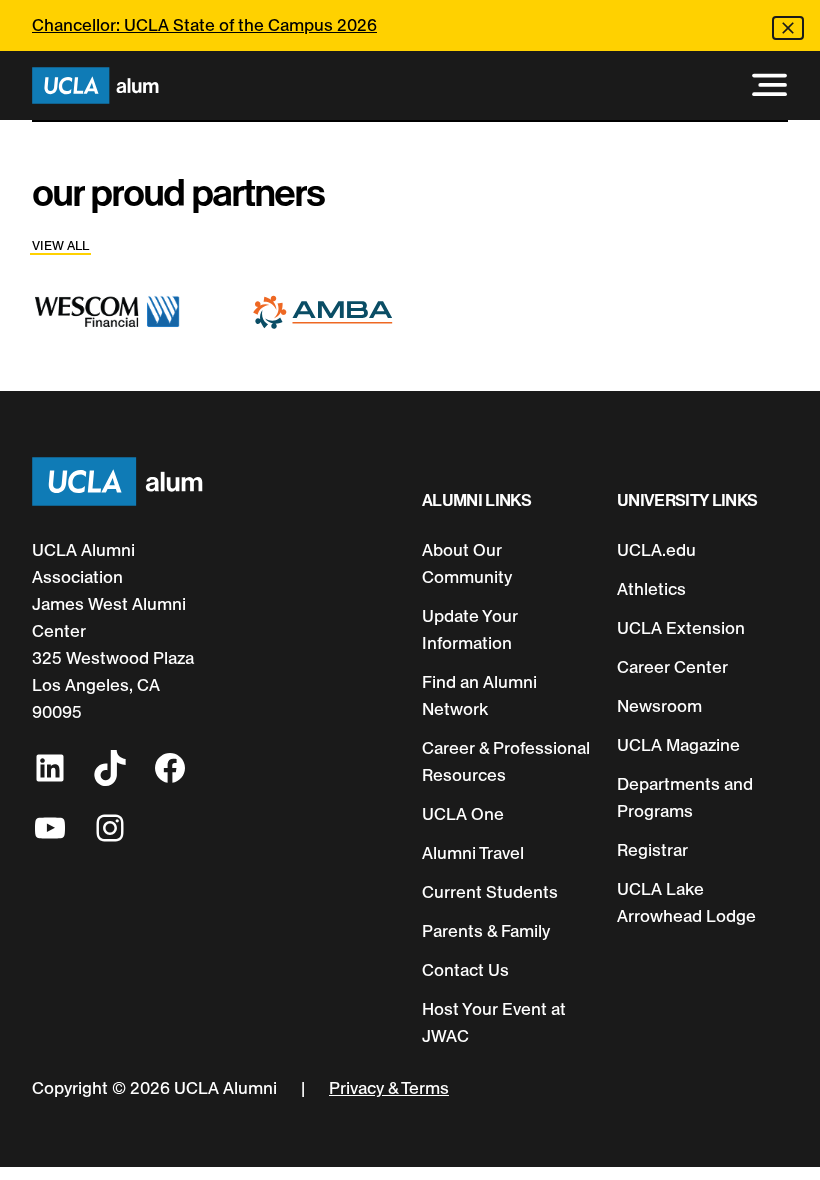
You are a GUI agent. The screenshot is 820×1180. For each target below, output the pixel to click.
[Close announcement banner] (788, 28)
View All (60, 245)
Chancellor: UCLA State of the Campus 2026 (204, 25)
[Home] (95, 85)
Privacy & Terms (389, 1088)
